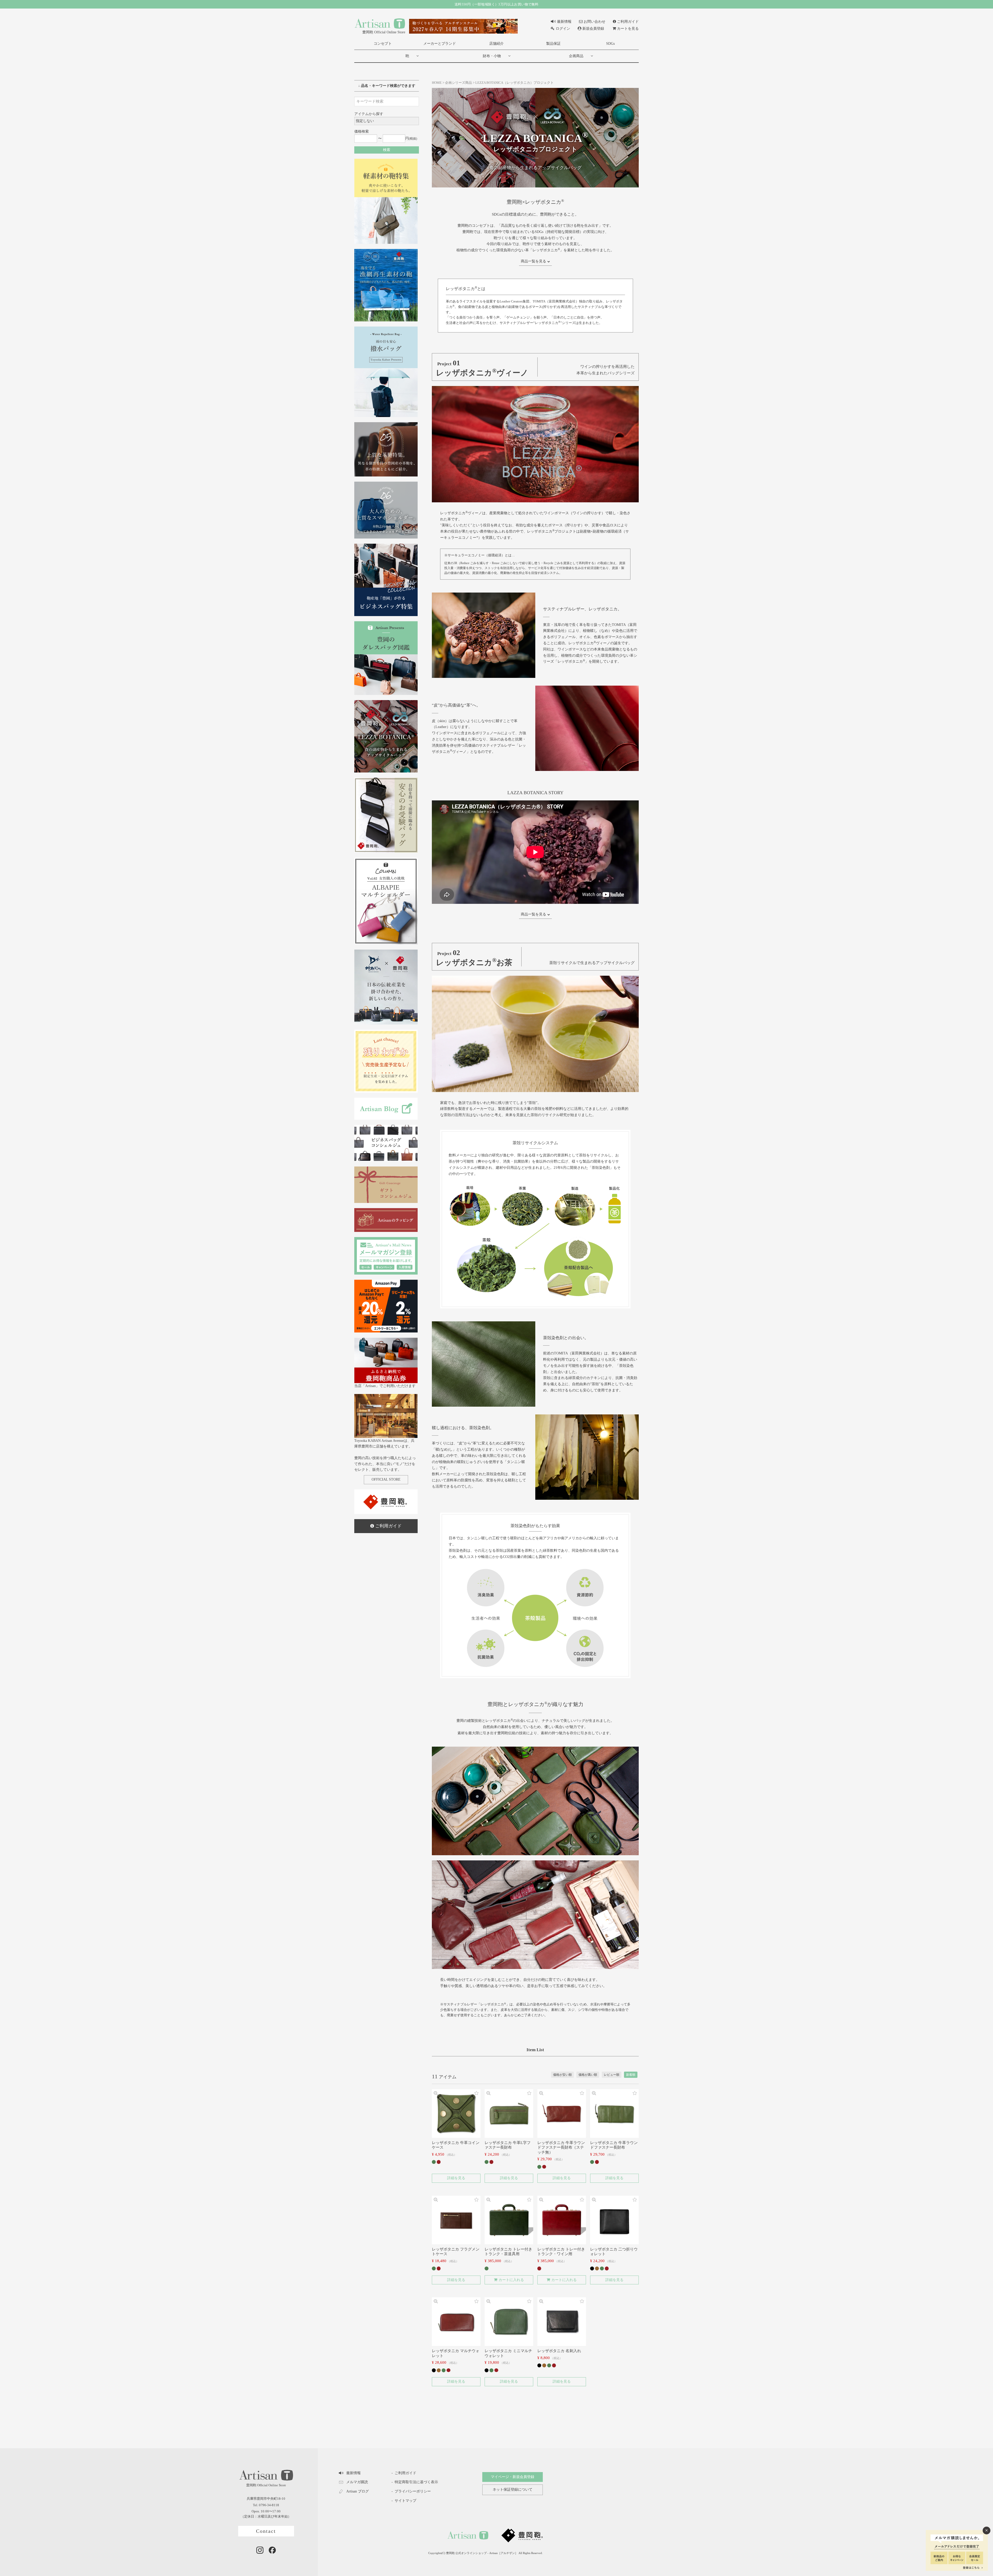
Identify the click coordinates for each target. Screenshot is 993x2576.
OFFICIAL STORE (386, 1479)
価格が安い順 (562, 2075)
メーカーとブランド (440, 44)
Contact (266, 2531)
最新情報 (564, 22)
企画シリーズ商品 (458, 83)
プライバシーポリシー (413, 2491)
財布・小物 (492, 56)
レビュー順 (612, 2075)
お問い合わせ (595, 22)
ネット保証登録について (513, 2490)
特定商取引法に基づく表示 (416, 2482)
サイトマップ (405, 2501)
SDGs (610, 44)
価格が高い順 (588, 2075)
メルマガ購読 (357, 2482)
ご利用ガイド (628, 22)
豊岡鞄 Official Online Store (384, 32)
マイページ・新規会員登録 (513, 2477)
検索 (387, 150)
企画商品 (576, 56)
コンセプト (383, 44)
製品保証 (553, 44)
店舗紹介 (496, 44)
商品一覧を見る (533, 261)
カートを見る (628, 29)
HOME (437, 83)
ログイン (563, 29)
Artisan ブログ (358, 2491)
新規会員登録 (593, 29)
